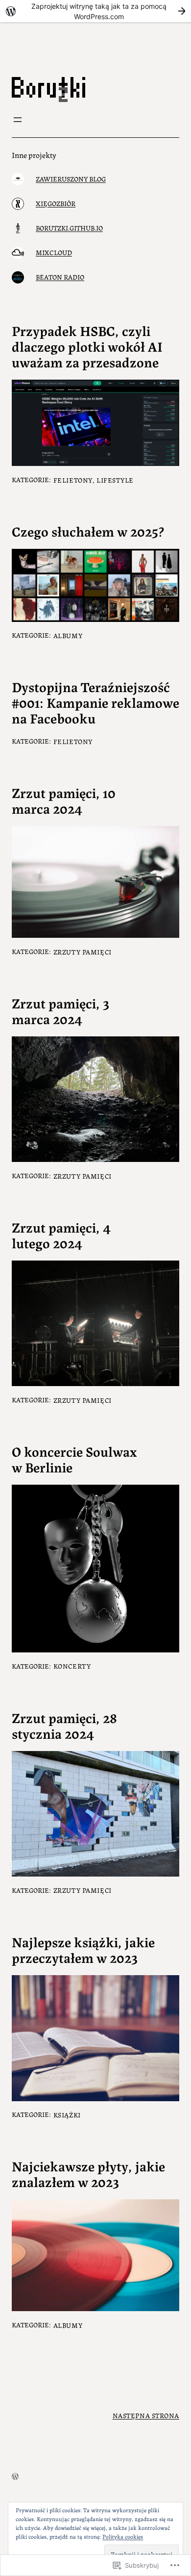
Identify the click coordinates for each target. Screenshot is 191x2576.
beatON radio (60, 277)
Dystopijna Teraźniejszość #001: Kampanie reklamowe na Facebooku (95, 702)
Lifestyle (115, 480)
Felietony (73, 480)
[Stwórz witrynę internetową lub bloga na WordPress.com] (15, 2477)
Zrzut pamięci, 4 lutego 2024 (61, 1235)
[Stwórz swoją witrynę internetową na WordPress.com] (95, 11)
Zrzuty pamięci (83, 952)
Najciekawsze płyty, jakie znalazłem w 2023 (88, 2174)
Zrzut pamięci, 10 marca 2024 (64, 800)
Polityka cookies (123, 2536)
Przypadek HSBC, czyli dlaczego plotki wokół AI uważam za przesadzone (87, 346)
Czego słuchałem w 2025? (88, 531)
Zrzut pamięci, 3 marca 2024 (60, 1011)
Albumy (68, 635)
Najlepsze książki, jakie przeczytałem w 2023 (83, 1950)
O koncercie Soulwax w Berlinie (74, 1459)
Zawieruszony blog (71, 179)
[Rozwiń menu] (18, 120)
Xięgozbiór (56, 203)
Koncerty (72, 1666)
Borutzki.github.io (69, 228)
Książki (67, 2114)
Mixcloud (54, 252)
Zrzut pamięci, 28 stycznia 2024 (64, 1726)
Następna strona (146, 2415)
